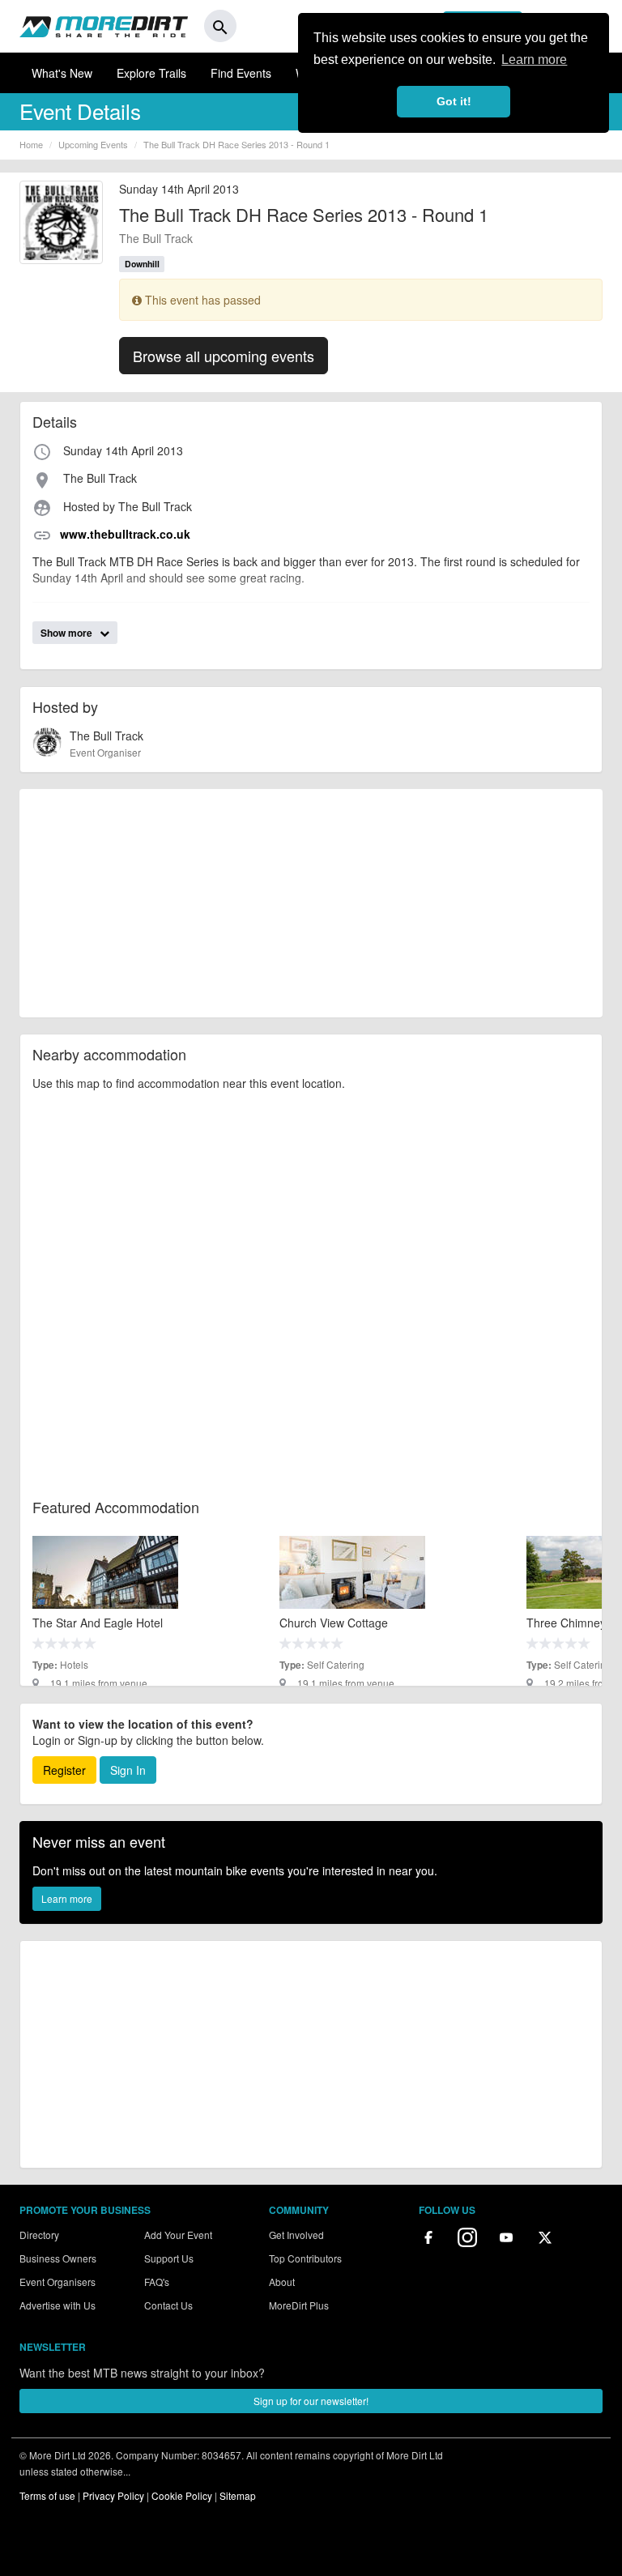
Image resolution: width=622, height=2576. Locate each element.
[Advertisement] (311, 903)
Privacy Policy (113, 2495)
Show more (68, 633)
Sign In (128, 1770)
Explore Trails (151, 73)
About (282, 2282)
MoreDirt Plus (299, 2305)
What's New (62, 73)
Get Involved (296, 2235)
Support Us (169, 2258)
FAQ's (157, 2282)
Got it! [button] (454, 101)
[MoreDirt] (104, 26)
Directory (39, 2235)
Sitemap (238, 2495)
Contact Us (168, 2305)
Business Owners (58, 2258)
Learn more (67, 1898)
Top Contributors (305, 2258)
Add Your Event (178, 2235)
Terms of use (47, 2495)
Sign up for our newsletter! (311, 2401)
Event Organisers (58, 2282)
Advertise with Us (58, 2305)
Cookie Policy (182, 2495)
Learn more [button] (534, 60)
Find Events (241, 73)
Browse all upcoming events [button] (224, 356)
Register (64, 1770)
